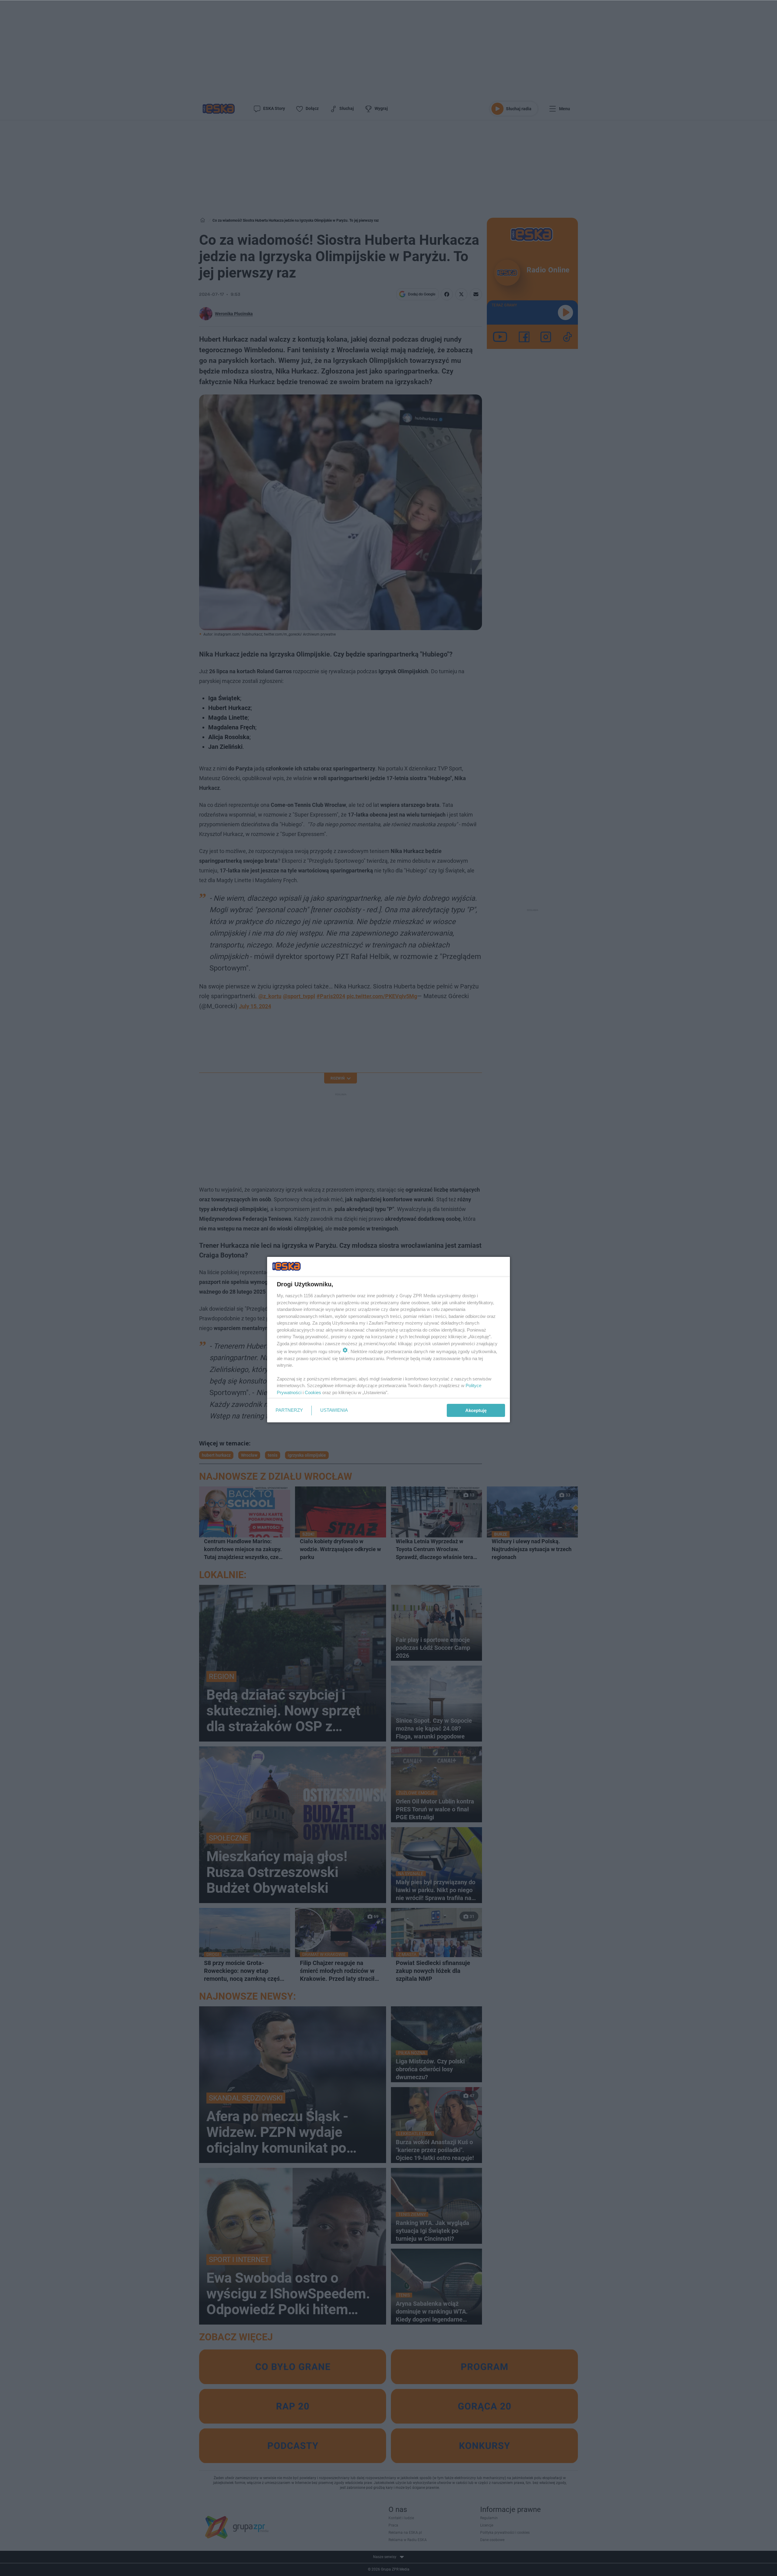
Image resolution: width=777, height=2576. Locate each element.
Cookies (313, 1392)
